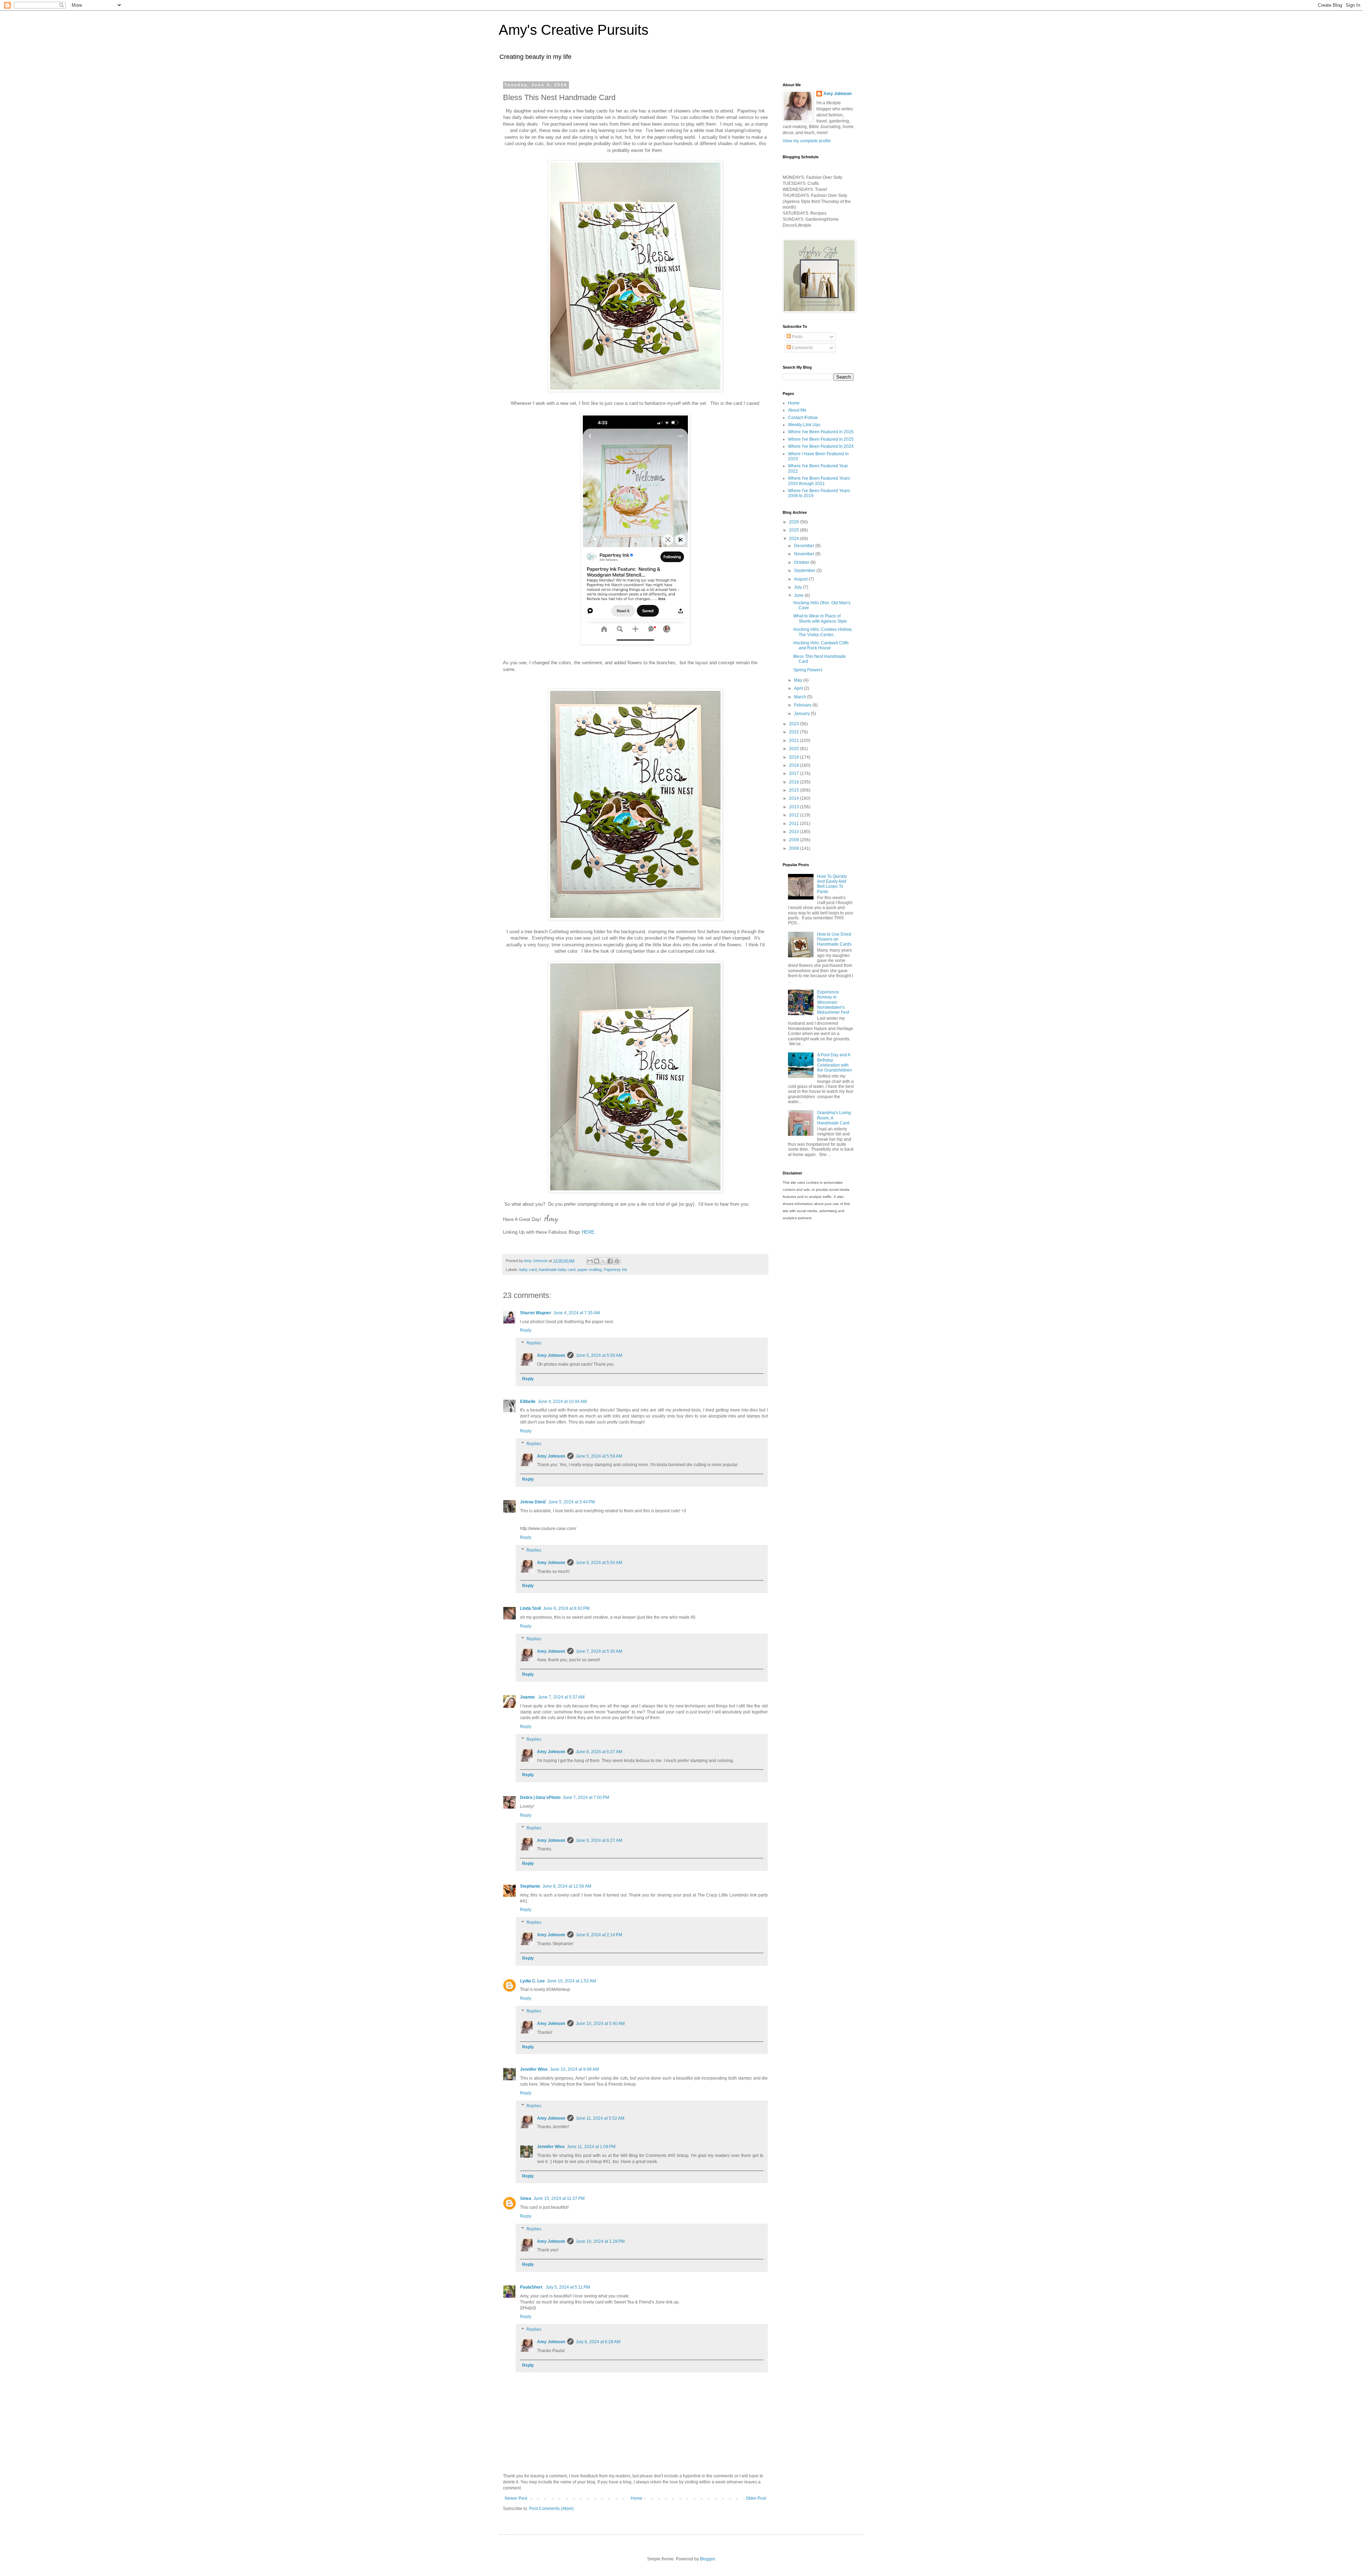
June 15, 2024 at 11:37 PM (559, 2198)
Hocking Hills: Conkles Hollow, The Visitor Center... (823, 632)
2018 (795, 765)
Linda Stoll (530, 1608)
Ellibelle (528, 1402)
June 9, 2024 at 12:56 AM (567, 1886)
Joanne (528, 1697)
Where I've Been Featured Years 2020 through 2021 (819, 481)
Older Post (756, 2498)
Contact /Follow (803, 418)
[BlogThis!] (597, 1261)
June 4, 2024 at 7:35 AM (577, 1313)
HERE (588, 1232)
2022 (795, 732)
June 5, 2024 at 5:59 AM (599, 1355)
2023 (795, 724)
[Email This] (590, 1261)
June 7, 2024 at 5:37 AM (561, 1697)
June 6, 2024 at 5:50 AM (599, 1563)
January (802, 714)
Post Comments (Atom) (551, 2509)
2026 (795, 522)
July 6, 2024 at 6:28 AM (598, 2342)
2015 (795, 790)
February (803, 705)
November (805, 554)
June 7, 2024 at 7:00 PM (586, 1798)
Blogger (707, 2559)
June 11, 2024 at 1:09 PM (591, 2147)
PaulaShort (532, 2287)
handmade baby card (557, 1270)
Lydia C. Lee (532, 1981)
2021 (795, 741)
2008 (795, 848)
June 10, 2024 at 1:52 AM (571, 1981)
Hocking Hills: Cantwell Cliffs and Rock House (821, 645)
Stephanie (530, 1886)
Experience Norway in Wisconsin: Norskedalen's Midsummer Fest (833, 1002)
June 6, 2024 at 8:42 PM (566, 1608)
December (805, 546)
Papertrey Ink (615, 1270)
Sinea (526, 2198)
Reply (526, 1330)
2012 (795, 815)
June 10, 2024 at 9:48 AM (574, 2069)
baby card (528, 1270)
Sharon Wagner (536, 1313)
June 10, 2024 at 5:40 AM (600, 2024)
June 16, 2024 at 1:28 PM (600, 2241)
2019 (795, 757)
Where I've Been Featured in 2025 (821, 439)
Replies (534, 1343)
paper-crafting (590, 1270)
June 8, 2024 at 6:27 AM (599, 1752)
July (798, 587)
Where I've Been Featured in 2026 (821, 432)
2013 (795, 807)
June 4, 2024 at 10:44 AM (562, 1402)
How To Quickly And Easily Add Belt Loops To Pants (832, 884)
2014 (795, 798)
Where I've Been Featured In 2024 (821, 446)
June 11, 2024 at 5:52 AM (600, 2118)
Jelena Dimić (533, 1502)
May (799, 680)
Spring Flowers (808, 670)
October (802, 562)
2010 (795, 832)
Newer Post (516, 2498)
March (801, 697)
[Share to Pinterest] (617, 1261)
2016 (795, 782)
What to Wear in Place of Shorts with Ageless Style (820, 618)
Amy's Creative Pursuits (574, 30)
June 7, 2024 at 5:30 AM (599, 1651)
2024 (795, 539)
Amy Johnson (551, 1355)
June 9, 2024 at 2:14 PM (599, 1935)
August (801, 579)
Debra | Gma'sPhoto (540, 1798)
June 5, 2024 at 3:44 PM (572, 1502)
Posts (797, 337)
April (799, 688)
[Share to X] (603, 1261)
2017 (795, 774)
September (805, 571)
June (799, 595)
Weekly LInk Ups (804, 425)
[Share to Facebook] (610, 1261)
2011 (795, 824)
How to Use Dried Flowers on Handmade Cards (834, 939)
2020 (795, 749)
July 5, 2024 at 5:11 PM (568, 2287)
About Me (797, 410)
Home (637, 2498)
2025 (795, 530)
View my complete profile (807, 141)
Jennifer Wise (534, 2069)
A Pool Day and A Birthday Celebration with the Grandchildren (834, 1063)
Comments (802, 348)
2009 (795, 840)
